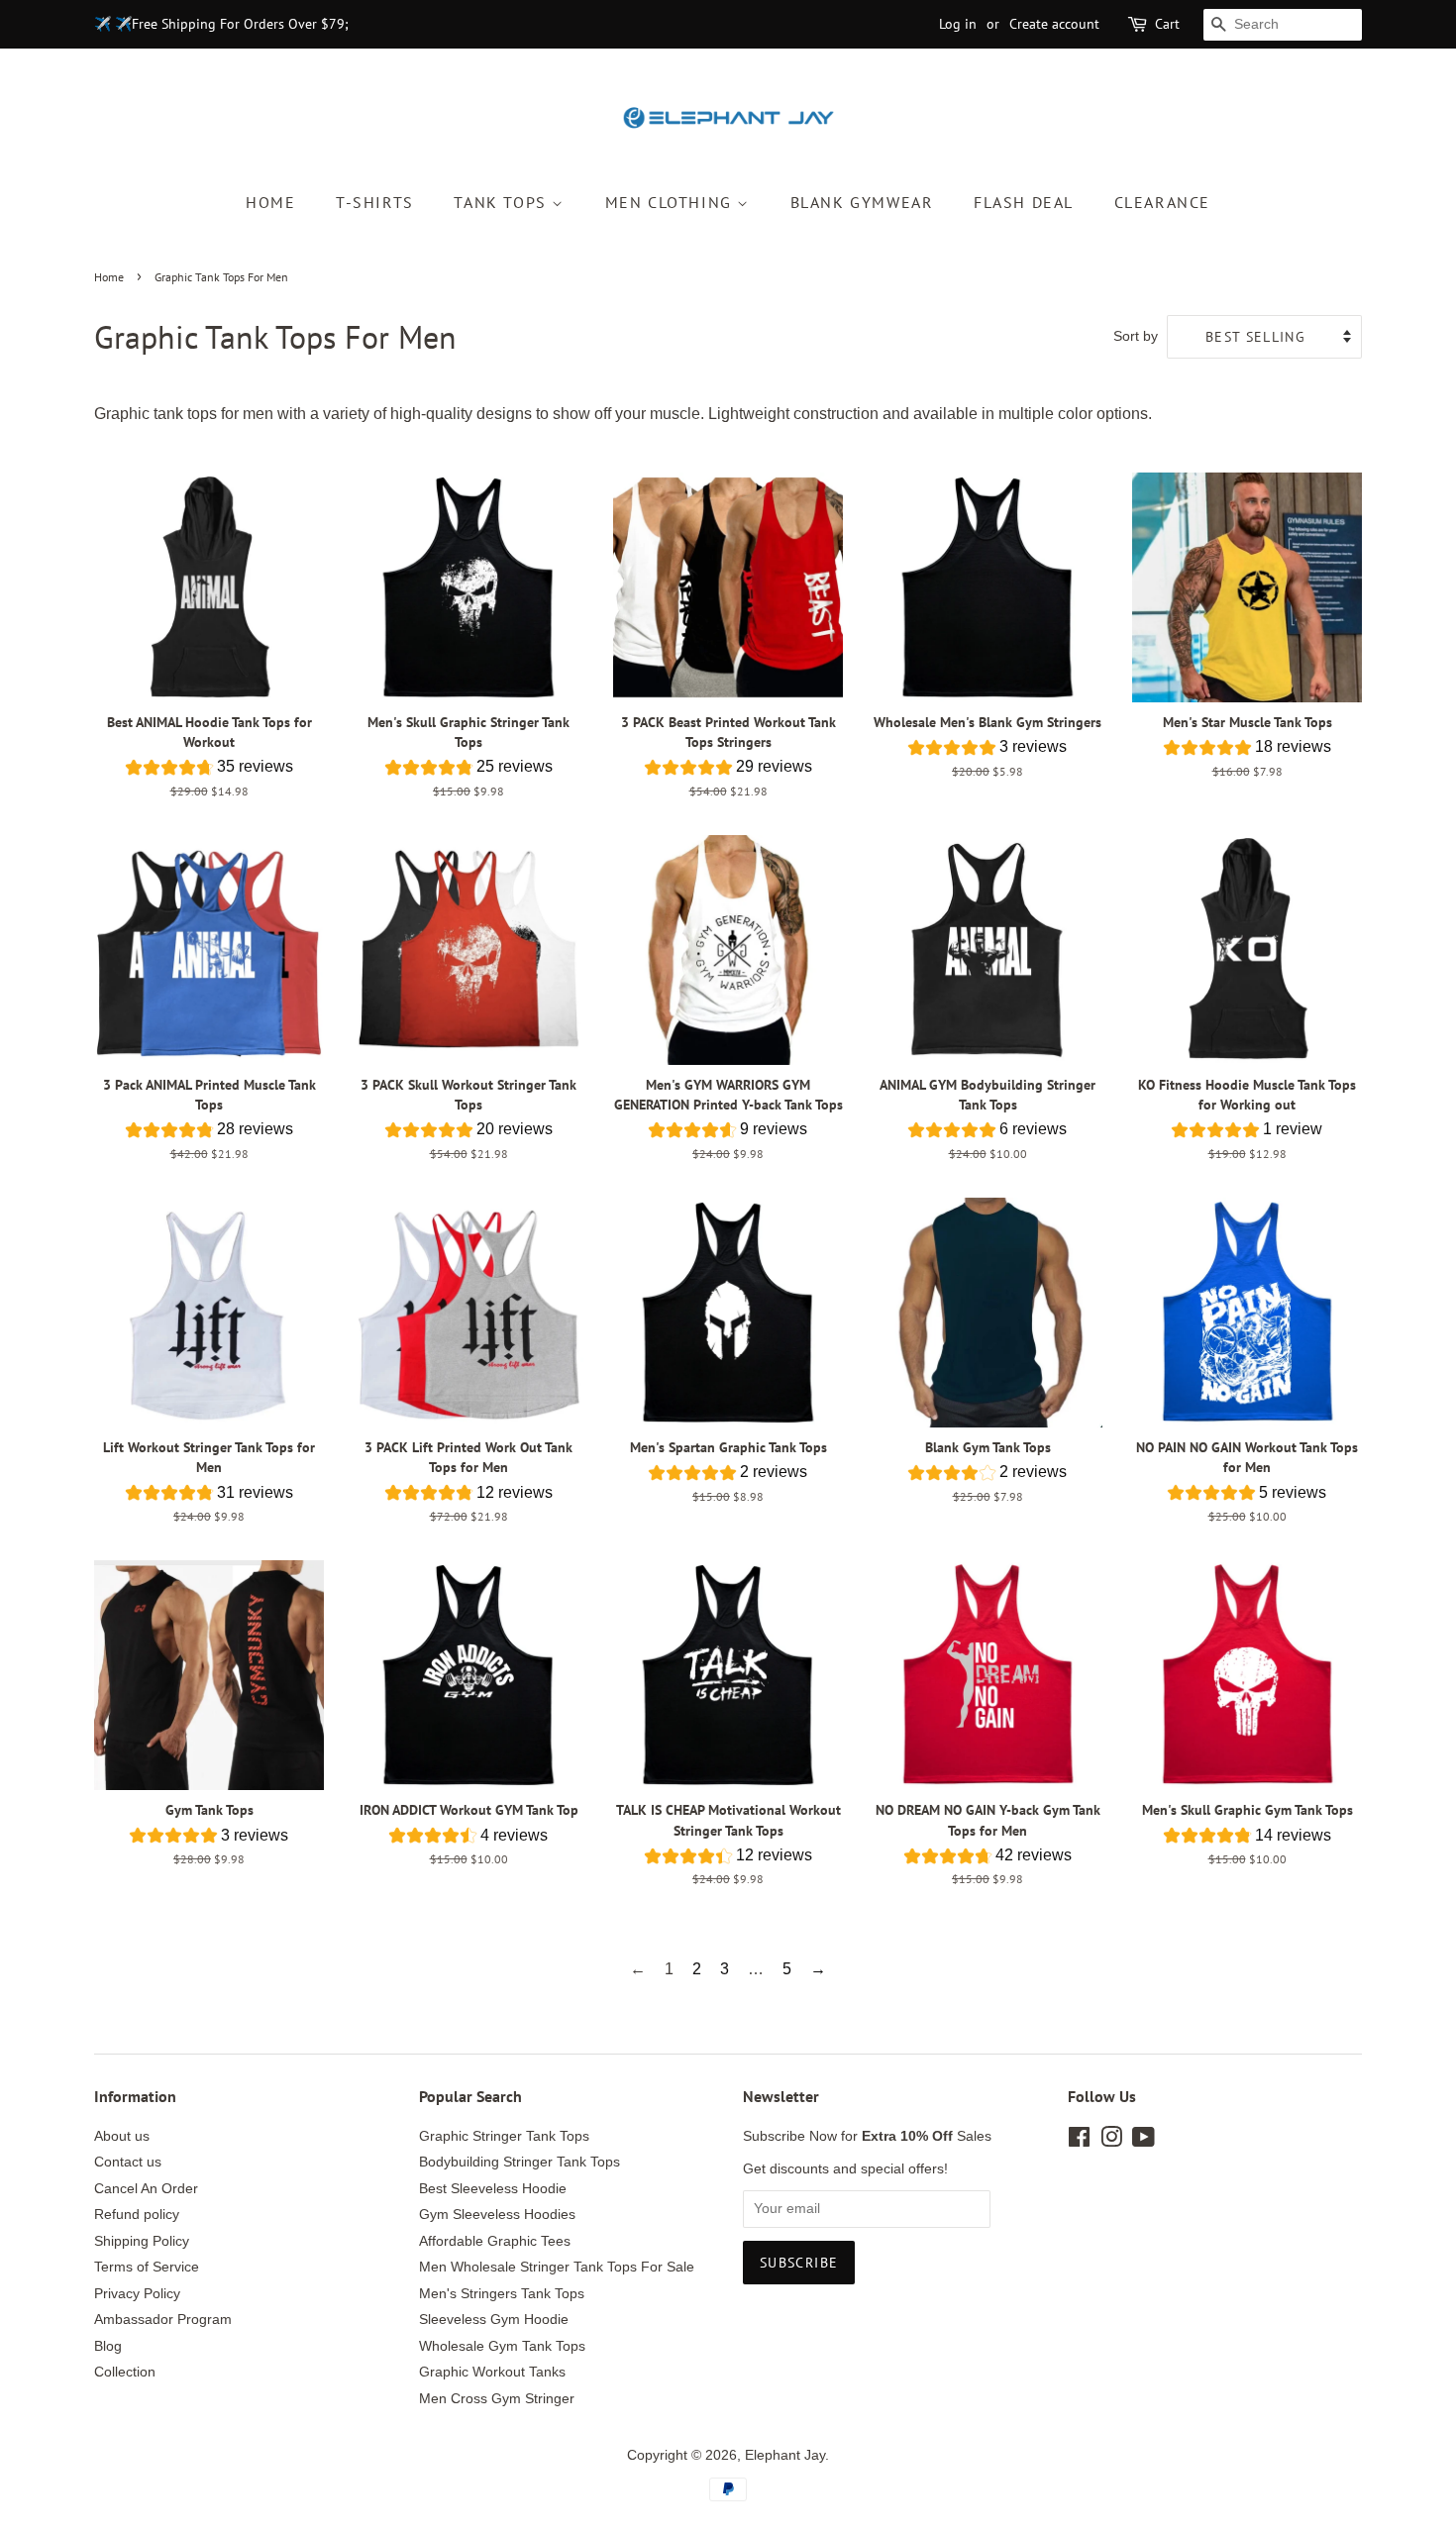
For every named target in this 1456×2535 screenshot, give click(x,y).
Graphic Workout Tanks (492, 2372)
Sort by (1136, 336)
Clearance (1162, 202)
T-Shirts (375, 202)
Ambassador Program (163, 2320)
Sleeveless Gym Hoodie (494, 2320)
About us (122, 2136)
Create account (1054, 24)
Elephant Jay (785, 2455)
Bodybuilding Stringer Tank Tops (520, 2162)
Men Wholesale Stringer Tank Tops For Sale (557, 2267)
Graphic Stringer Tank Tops (504, 2136)
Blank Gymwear (862, 202)
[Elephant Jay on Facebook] (1079, 2141)
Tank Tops (503, 202)
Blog (108, 2346)
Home (270, 202)
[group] (209, 770)
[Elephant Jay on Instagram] (1111, 2141)
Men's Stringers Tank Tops (502, 2294)
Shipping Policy (142, 2241)
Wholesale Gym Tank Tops (502, 2346)
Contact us (128, 2162)
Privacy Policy (137, 2294)
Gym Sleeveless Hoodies (497, 2215)
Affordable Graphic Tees (495, 2241)
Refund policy (137, 2215)
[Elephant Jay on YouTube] (1144, 2141)
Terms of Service (147, 2267)
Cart (1167, 24)
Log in (958, 24)
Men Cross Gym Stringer (497, 2399)
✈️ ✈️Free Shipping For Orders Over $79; (221, 24)
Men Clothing (672, 202)
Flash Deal (1024, 202)
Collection (125, 2372)
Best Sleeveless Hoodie (493, 2189)
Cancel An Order (146, 2189)
